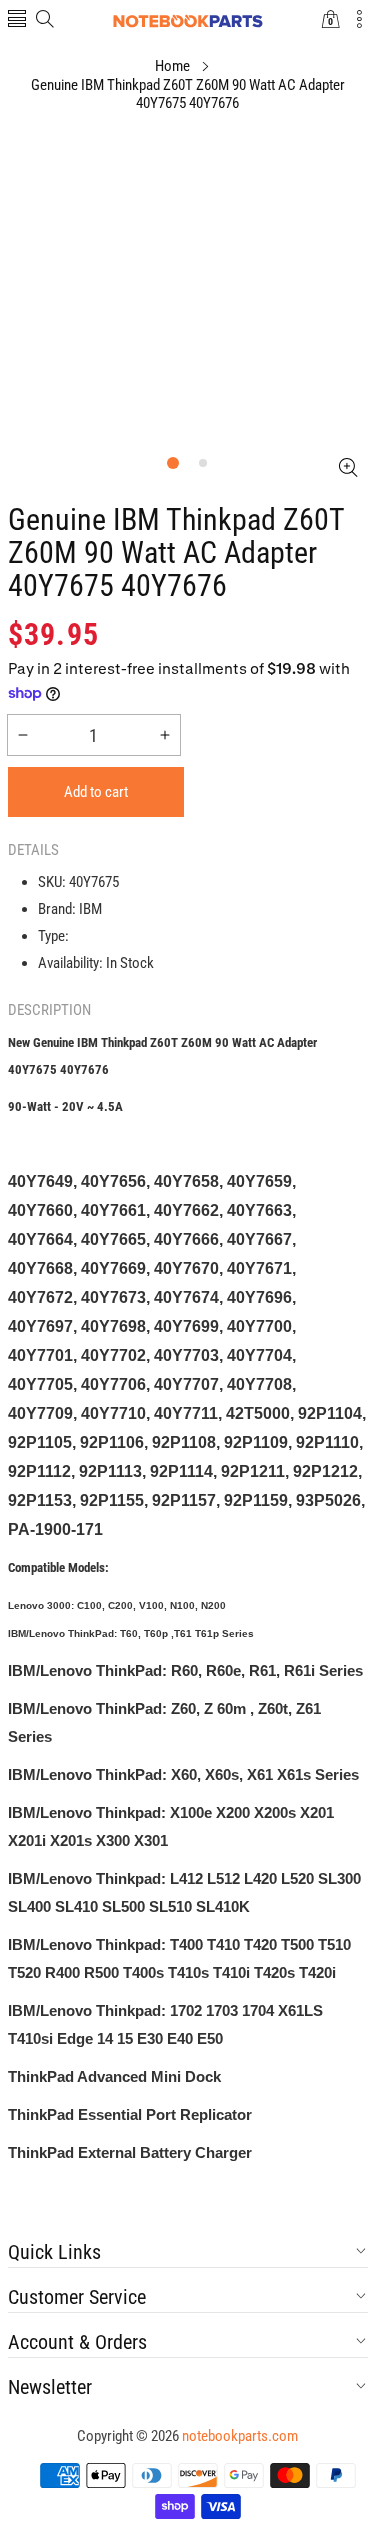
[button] (17, 20)
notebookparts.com (240, 2436)
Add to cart (96, 792)
